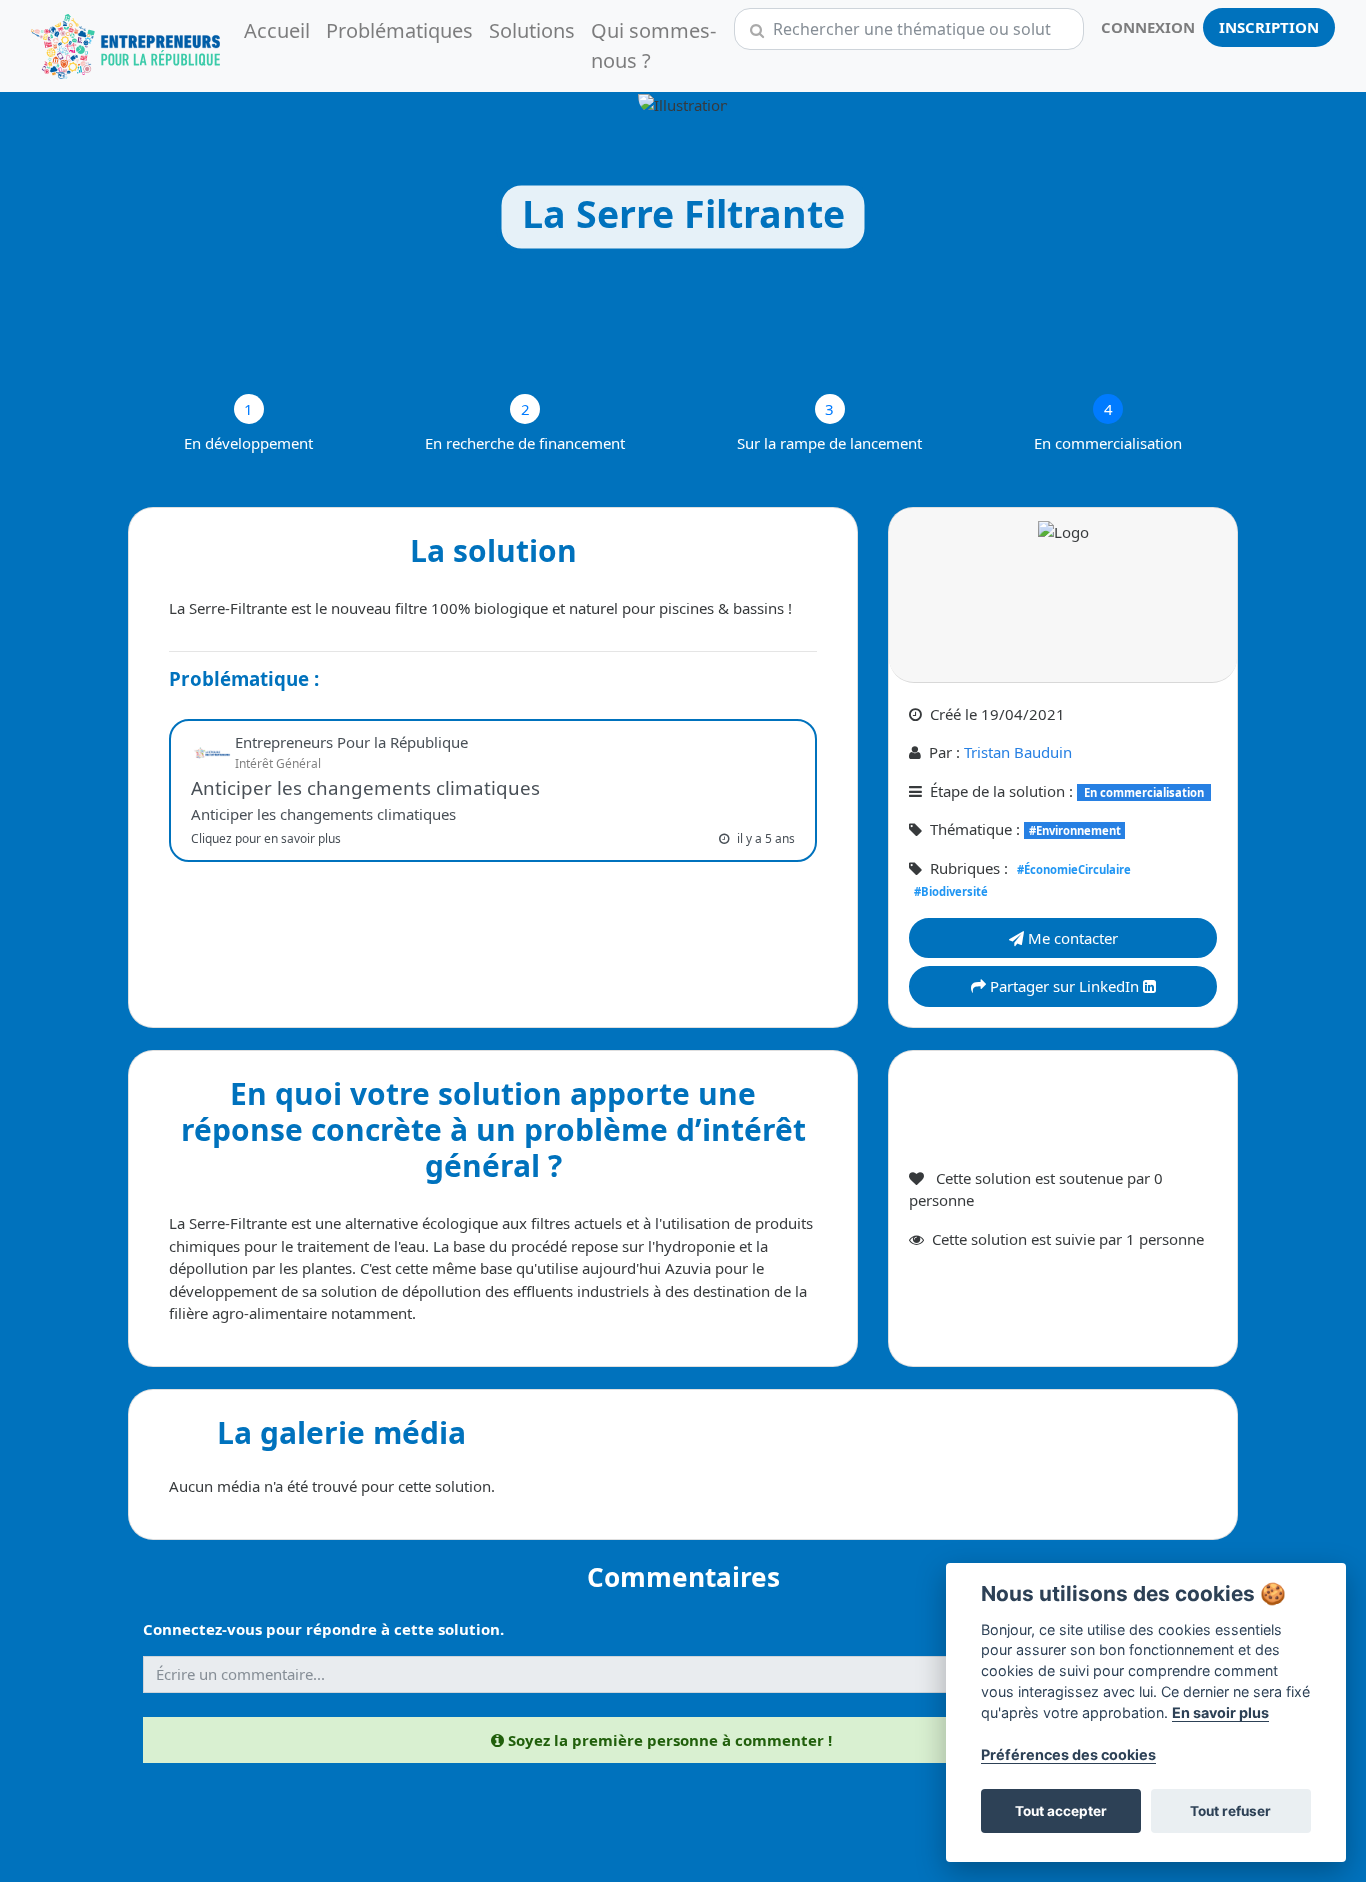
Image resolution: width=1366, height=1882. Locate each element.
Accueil (277, 30)
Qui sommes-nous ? (653, 45)
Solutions (532, 30)
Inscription (1269, 27)
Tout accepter (1061, 1811)
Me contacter (1071, 938)
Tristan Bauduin (1018, 752)
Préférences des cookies (1068, 1754)
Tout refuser (1230, 1811)
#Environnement (1075, 830)
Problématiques (399, 30)
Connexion (1148, 27)
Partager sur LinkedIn (1064, 986)
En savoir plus (1220, 1712)
